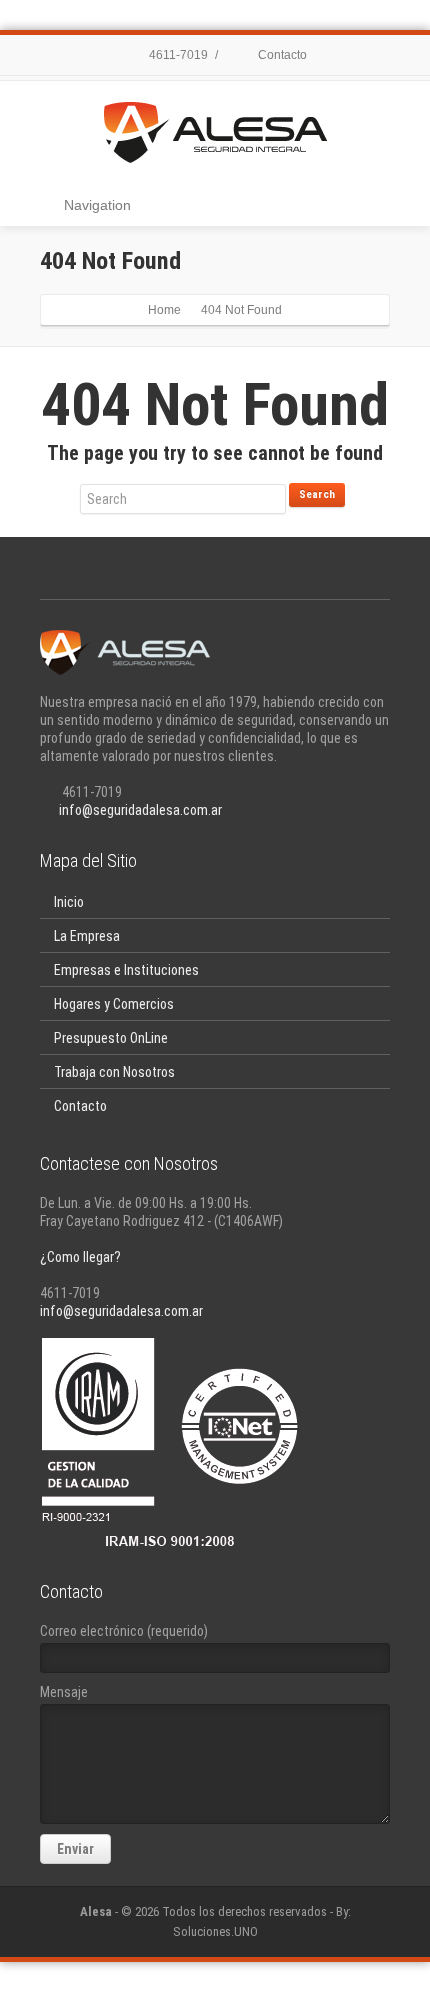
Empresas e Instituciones (126, 970)
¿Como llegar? (80, 1257)
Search (317, 494)
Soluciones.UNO (215, 1931)
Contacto (281, 55)
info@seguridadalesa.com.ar (140, 810)
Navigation (97, 205)
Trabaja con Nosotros (114, 1072)
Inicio (69, 902)
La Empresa (87, 936)
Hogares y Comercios (114, 1004)
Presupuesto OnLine (111, 1038)
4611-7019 (177, 55)
